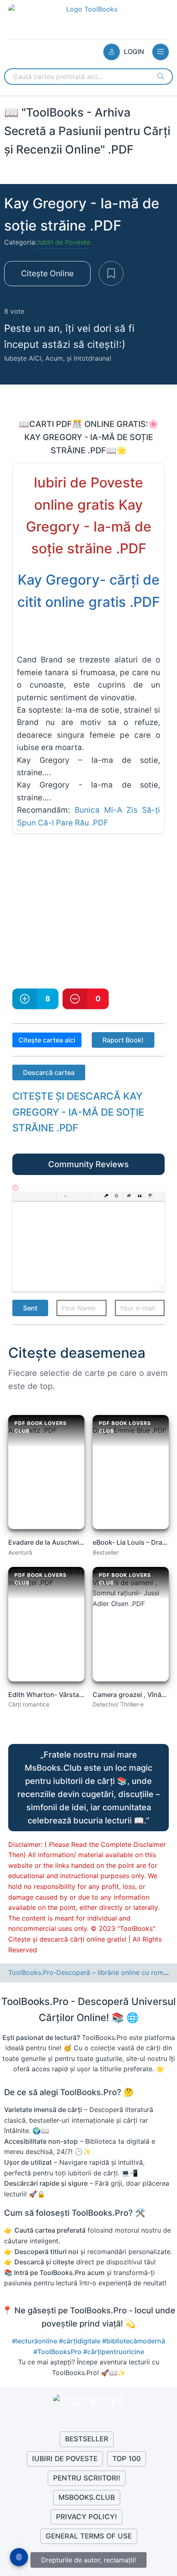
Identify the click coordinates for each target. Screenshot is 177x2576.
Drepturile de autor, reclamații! (88, 2560)
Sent (30, 1308)
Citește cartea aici (47, 1040)
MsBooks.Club (87, 2497)
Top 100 (127, 2459)
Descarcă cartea (49, 1072)
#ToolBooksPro (58, 2352)
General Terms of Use (89, 2536)
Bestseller (87, 2439)
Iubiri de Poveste (64, 242)
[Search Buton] (161, 76)
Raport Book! (123, 1040)
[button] (18, 1196)
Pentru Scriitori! (87, 2478)
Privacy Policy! (86, 2517)
